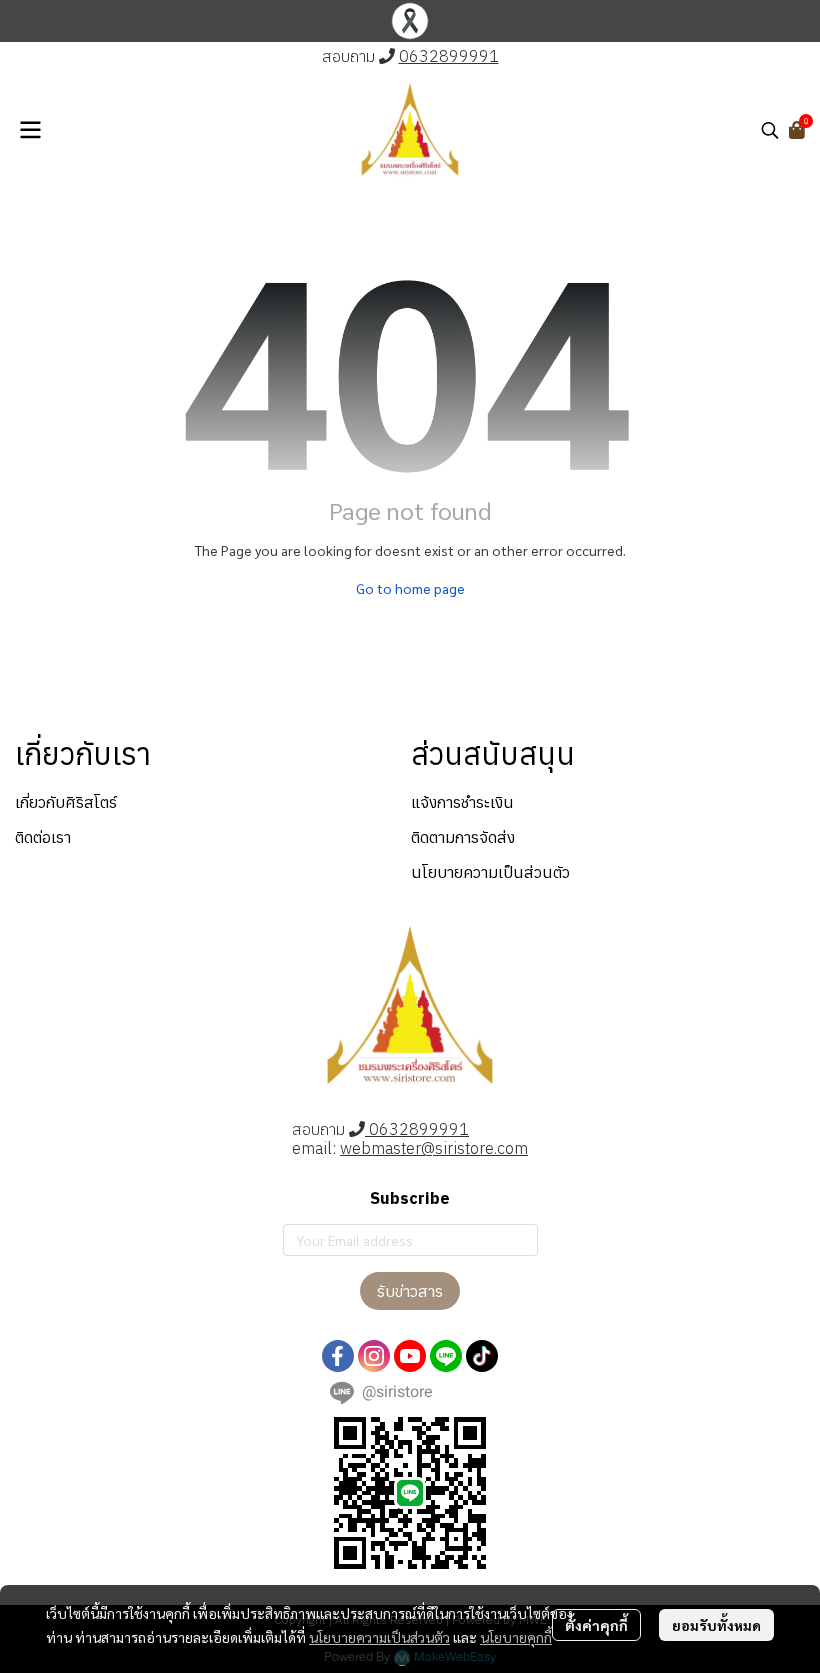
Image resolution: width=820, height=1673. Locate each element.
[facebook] (338, 1356)
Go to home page (410, 588)
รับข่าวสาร (410, 1291)
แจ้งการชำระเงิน (462, 802)
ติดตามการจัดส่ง (463, 837)
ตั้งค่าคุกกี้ (596, 1625)
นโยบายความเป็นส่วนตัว (379, 1637)
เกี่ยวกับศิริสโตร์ (66, 802)
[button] (770, 130)
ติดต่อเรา (43, 837)
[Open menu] (30, 130)
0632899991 (449, 56)
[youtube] (410, 1356)
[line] (446, 1356)
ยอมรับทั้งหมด (716, 1625)
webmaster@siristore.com (434, 1148)
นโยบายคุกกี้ (516, 1637)
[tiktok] (482, 1356)
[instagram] (374, 1356)
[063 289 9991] (387, 56)
